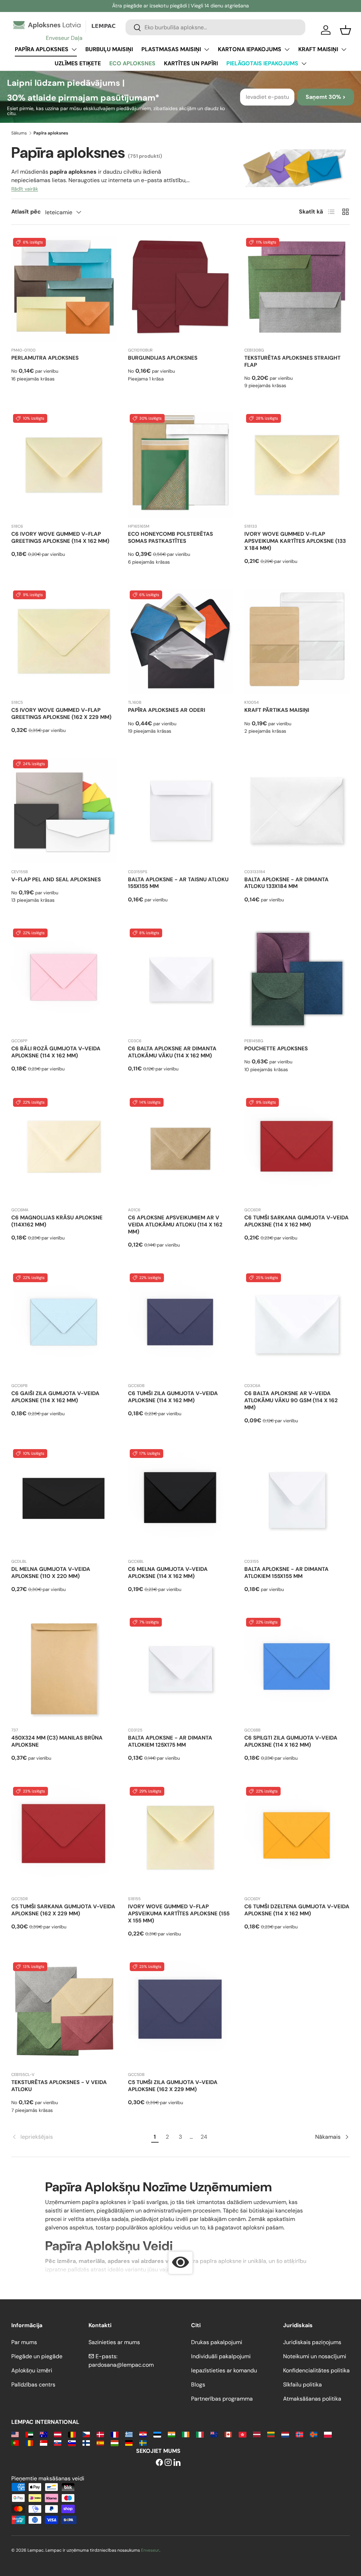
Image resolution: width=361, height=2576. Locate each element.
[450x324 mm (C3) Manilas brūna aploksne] (64, 1669)
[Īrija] (186, 2434)
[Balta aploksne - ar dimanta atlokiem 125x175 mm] (181, 1669)
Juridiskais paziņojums (312, 2342)
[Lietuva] (271, 2434)
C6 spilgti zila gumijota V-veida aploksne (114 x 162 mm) (291, 1741)
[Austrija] (58, 2434)
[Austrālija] (44, 2434)
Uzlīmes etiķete (78, 63)
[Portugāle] (15, 2442)
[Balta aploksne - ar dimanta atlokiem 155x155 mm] (297, 1500)
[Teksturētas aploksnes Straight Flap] (297, 289)
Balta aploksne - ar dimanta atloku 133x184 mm (286, 883)
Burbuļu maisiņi (109, 49)
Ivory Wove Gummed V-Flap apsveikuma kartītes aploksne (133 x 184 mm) (295, 541)
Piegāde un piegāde (37, 2356)
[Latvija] (257, 2434)
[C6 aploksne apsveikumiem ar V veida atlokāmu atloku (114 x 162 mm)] (181, 1149)
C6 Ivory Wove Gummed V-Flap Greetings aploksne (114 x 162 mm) (60, 538)
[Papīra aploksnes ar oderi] (181, 641)
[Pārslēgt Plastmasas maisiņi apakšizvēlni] (207, 49)
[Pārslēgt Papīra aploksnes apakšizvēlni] (74, 49)
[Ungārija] (114, 2442)
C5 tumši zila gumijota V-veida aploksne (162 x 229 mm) (173, 2086)
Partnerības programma (222, 2399)
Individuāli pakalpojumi (221, 2356)
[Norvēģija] (299, 2434)
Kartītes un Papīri (191, 63)
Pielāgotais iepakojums (262, 63)
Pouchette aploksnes (276, 1049)
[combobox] (215, 27)
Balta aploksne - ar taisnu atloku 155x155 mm (178, 883)
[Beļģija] (72, 2434)
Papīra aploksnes (42, 49)
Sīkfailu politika (302, 2385)
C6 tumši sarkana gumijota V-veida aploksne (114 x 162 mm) (296, 1221)
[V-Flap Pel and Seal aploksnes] (64, 810)
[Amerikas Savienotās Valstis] (15, 2434)
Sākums (19, 133)
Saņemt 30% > (326, 97)
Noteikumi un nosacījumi (315, 2356)
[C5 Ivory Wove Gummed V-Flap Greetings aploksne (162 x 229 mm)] (64, 641)
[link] (80, 2137)
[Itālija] (200, 2434)
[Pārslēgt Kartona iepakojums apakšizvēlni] (287, 49)
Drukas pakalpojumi (217, 2342)
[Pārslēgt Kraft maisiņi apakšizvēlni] (344, 49)
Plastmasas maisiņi (171, 49)
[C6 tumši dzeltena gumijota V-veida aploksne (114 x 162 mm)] (297, 1838)
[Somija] (86, 2442)
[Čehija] (86, 2434)
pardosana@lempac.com (121, 2365)
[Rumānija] (29, 2442)
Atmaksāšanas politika (312, 2399)
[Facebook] (159, 2463)
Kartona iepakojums (250, 49)
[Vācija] (129, 2442)
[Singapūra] (44, 2442)
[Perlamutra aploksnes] (64, 289)
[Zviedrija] (143, 2442)
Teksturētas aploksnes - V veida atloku (59, 2086)
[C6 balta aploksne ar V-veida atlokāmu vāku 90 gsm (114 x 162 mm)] (297, 1324)
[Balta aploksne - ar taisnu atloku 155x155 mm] (181, 810)
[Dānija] (100, 2434)
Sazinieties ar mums (114, 2342)
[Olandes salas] (314, 2434)
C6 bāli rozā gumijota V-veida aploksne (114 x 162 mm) (56, 1052)
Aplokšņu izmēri (32, 2370)
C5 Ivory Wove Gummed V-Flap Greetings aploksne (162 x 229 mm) (61, 714)
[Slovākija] (58, 2442)
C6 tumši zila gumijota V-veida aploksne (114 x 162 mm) (173, 1397)
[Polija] (328, 2434)
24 (204, 2137)
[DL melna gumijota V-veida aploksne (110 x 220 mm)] (64, 1500)
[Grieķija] (129, 2434)
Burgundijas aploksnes (163, 358)
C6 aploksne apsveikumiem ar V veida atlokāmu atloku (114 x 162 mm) (175, 1225)
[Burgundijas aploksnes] (181, 289)
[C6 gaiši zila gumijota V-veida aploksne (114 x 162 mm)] (64, 1324)
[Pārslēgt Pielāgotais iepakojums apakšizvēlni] (304, 64)
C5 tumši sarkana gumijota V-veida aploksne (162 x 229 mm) (63, 1910)
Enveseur (150, 2550)
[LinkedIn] (177, 2463)
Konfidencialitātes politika (316, 2370)
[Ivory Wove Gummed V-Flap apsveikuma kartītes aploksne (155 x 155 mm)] (181, 1838)
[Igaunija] (157, 2434)
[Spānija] (100, 2442)
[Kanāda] (228, 2434)
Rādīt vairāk (25, 189)
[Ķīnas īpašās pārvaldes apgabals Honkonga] (242, 2434)
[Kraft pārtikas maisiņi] (297, 641)
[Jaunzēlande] (214, 2434)
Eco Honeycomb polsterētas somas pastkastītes (170, 538)
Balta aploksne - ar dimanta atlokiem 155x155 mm (286, 1573)
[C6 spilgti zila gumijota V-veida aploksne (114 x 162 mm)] (297, 1669)
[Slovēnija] (72, 2442)
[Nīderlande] (285, 2434)
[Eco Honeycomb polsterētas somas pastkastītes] (181, 465)
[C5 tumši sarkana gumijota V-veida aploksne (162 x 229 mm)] (64, 1838)
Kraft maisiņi (318, 49)
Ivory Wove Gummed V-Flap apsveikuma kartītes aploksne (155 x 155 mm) (179, 1914)
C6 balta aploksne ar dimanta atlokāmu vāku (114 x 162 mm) (172, 1052)
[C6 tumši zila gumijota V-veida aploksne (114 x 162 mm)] (181, 1324)
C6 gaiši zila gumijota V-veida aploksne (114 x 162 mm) (55, 1397)
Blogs (198, 2385)
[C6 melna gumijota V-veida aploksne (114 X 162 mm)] (181, 1500)
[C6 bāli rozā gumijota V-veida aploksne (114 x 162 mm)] (64, 980)
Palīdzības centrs (33, 2385)
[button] (345, 30)
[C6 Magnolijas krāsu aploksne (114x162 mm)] (64, 1149)
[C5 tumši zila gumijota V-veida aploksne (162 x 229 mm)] (181, 2013)
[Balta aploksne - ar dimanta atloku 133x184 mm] (297, 810)
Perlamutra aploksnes (45, 358)
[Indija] (172, 2434)
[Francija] (114, 2434)
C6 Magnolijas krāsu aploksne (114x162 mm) (57, 1221)
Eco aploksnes (132, 63)
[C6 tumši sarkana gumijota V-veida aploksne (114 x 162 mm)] (297, 1149)
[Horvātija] (143, 2434)
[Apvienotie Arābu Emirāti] (29, 2434)
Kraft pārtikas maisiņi (277, 710)
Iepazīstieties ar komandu (224, 2370)
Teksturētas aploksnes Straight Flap (292, 361)
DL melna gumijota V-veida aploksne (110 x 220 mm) (51, 1573)
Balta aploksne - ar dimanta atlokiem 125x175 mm (170, 1741)
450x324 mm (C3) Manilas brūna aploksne (57, 1741)
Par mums (24, 2342)
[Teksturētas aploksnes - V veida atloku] (64, 2013)
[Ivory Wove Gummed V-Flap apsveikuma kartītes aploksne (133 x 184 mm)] (297, 465)
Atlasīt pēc (26, 212)
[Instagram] (168, 2463)
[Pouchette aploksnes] (297, 980)
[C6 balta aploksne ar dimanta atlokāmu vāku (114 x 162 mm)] (181, 980)
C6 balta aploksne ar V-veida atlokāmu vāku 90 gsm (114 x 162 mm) (291, 1400)
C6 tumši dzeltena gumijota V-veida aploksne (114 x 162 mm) (297, 1910)
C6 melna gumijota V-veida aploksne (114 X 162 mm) (168, 1573)
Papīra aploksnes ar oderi (167, 710)
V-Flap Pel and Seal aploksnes (56, 879)
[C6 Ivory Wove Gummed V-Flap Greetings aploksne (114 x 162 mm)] (64, 465)
